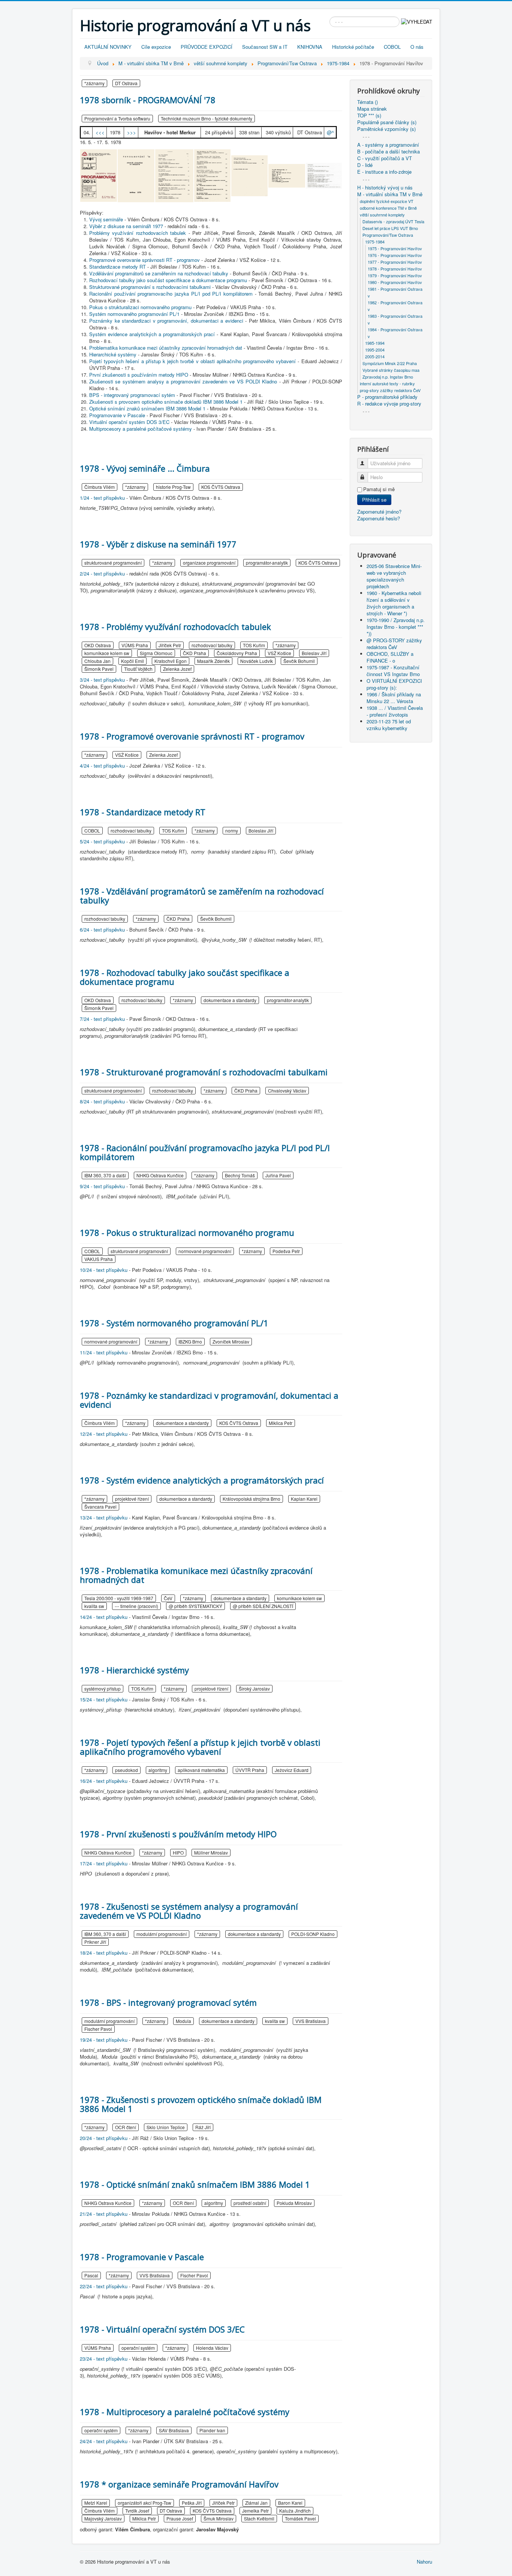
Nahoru (424, 2562)
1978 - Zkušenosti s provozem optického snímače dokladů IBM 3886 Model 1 (201, 2104)
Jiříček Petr (170, 645)
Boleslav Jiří (314, 653)
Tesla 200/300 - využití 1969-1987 (119, 1598)
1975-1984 (375, 242)
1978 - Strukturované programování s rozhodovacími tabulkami (204, 1072)
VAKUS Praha (99, 1259)
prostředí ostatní (250, 2203)
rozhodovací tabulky (212, 645)
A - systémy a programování (388, 145)
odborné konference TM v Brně (388, 208)
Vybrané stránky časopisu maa (391, 370)
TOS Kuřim (254, 645)
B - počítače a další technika (388, 152)
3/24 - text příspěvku (102, 680)
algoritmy (158, 1770)
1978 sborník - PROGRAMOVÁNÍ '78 (148, 100)
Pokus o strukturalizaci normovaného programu (140, 307)
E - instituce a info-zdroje (384, 172)
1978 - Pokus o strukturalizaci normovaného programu (187, 1232)
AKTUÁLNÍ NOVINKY (108, 47)
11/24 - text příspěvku (104, 1352)
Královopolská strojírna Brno (252, 1499)
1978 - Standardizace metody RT (143, 812)
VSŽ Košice (279, 653)
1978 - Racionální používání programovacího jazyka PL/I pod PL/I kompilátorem (205, 1152)
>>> (132, 132)
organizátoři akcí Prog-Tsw (144, 2503)
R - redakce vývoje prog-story (389, 404)
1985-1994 (375, 343)
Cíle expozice (156, 47)
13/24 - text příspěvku (104, 1517)
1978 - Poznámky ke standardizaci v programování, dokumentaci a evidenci (209, 1400)
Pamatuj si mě (379, 489)
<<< (100, 132)
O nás (417, 47)
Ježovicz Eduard (292, 1770)
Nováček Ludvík (257, 661)
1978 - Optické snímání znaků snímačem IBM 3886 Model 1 (195, 2184)
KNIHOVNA (310, 47)
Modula (183, 2021)
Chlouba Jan (97, 661)
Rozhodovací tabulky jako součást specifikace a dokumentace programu (168, 280)
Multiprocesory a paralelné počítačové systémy (141, 429)
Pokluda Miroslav (294, 2203)
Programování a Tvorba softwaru (117, 118)
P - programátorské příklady (387, 397)
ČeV (168, 1598)
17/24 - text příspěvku (104, 1863)
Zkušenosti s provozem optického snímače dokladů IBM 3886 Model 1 (166, 402)
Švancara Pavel (100, 1507)
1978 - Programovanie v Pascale (142, 2257)
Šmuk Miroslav (219, 2518)
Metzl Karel (96, 2503)
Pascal (91, 2275)
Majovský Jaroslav (103, 2518)
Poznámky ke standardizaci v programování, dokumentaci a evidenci (166, 321)
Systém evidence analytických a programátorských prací (152, 334)
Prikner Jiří (95, 1942)
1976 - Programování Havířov (395, 255)
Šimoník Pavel (99, 669)
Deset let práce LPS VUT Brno (390, 228)
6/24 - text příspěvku (102, 930)
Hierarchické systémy (113, 354)
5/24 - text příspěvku (102, 841)
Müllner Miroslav (211, 1852)
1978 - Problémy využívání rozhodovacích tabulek (175, 627)
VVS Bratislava (311, 2021)
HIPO (178, 1852)
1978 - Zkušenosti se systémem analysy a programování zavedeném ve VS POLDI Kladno (189, 1911)
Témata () (368, 102)
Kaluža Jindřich (295, 2511)
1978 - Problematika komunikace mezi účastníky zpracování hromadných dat (196, 1575)
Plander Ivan (212, 2430)
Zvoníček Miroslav (231, 1341)
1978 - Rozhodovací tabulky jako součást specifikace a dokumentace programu (185, 977)
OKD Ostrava (98, 645)
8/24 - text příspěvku (102, 1101)
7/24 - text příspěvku (102, 1019)
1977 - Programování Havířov (395, 262)
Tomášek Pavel (300, 2518)
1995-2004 (375, 350)
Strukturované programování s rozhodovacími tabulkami (150, 287)
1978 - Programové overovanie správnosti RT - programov (192, 736)
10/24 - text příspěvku (104, 1270)
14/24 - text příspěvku (104, 1617)
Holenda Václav (212, 2348)
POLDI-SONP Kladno (313, 1934)
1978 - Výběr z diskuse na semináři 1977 (158, 544)
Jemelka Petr (255, 2511)
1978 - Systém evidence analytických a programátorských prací (202, 1480)
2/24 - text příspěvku (102, 573)
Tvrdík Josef (137, 2511)
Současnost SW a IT (265, 47)
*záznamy (94, 83)
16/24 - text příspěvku (104, 1781)
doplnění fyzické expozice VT (387, 201)
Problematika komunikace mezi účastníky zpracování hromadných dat (166, 348)
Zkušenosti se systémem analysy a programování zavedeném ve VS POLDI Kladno (183, 381)
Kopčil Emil (132, 661)
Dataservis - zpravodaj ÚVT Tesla (393, 221)
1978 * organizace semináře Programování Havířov (179, 2484)
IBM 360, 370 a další (105, 1175)
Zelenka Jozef (177, 669)
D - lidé (365, 165)
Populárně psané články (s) (387, 122)
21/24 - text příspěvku (104, 2214)
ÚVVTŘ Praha (250, 1770)
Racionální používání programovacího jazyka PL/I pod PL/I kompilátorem (171, 294)
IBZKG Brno (190, 1341)
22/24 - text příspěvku (104, 2286)
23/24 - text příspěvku (104, 2359)
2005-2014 (375, 356)
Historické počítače (353, 47)
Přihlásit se (374, 500)
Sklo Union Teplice (166, 2127)
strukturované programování (113, 563)
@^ (330, 132)
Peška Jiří (192, 2503)
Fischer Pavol (98, 2029)
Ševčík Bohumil (299, 661)
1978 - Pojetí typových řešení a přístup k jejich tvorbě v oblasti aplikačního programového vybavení (200, 1747)
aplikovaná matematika (201, 1770)
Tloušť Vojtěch (138, 669)
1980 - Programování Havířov (395, 282)
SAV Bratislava (174, 2430)
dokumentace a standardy (230, 1000)
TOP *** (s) (369, 116)
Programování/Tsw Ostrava (388, 235)
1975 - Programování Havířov (395, 248)
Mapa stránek (372, 109)
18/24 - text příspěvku (104, 1953)
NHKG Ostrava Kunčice (160, 1175)
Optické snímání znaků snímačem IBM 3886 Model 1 (147, 408)
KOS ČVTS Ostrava (221, 487)
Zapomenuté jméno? (379, 512)
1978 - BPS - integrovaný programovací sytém (168, 2002)
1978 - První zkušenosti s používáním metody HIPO (178, 1834)
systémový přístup (103, 1689)
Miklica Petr (281, 1423)
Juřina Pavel (278, 1175)
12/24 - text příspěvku (104, 1434)
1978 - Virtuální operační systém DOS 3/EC (162, 2329)
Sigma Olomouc (156, 653)
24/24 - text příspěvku (104, 2441)
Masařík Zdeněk (213, 661)
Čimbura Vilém (100, 487)
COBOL (392, 47)
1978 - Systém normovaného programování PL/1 (174, 1323)
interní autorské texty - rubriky (387, 383)
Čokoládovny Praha (237, 653)
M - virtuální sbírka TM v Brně (390, 194)
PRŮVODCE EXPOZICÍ (207, 47)
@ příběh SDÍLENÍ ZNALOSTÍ (263, 1606)
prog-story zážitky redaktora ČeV (390, 390)
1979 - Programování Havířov (395, 275)
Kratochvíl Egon (171, 661)
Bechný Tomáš (240, 1175)
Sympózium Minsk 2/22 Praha (390, 363)
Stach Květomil (259, 2518)
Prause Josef (180, 2518)
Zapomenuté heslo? (379, 518)
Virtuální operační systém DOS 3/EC (129, 422)
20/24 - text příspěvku (104, 2138)
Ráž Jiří (203, 2127)
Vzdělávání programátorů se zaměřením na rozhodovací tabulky (159, 273)
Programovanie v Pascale (117, 415)
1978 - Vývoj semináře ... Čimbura (145, 468)
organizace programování (209, 563)
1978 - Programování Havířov (395, 269)
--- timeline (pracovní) (136, 1606)
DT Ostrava (126, 83)
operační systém (138, 2348)
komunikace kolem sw (107, 653)
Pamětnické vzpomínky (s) (386, 129)
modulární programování (162, 1934)
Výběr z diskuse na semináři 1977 (126, 226)
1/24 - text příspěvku (102, 498)
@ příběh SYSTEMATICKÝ (195, 1606)
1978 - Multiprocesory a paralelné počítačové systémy (185, 2412)
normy (232, 830)
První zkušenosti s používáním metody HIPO (139, 375)
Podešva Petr (286, 1251)
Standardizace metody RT (118, 267)
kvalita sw (94, 1606)
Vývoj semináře (106, 219)
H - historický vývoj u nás (385, 188)
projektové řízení (132, 1499)
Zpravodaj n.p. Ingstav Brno (388, 377)
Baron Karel (290, 2503)
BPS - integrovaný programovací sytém (132, 395)
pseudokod (127, 1770)
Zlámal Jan (256, 2503)
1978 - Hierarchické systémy (134, 1670)
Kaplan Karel (304, 1499)
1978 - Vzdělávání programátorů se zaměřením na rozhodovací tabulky (202, 896)
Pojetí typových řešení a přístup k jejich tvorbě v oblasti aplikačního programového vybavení (192, 361)
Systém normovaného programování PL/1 (134, 314)
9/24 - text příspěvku (102, 1186)
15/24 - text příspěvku (104, 1699)
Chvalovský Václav (287, 1090)
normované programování (205, 1251)
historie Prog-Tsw (173, 487)
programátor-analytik (267, 563)
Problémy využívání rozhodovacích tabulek (138, 233)
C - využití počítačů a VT (385, 158)
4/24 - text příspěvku (102, 766)
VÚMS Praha (135, 645)
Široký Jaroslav (254, 1689)
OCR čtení (126, 2127)
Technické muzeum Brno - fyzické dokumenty (207, 118)
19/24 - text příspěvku (104, 2040)
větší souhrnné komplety (382, 215)
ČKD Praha (195, 653)
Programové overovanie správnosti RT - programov (144, 260)
